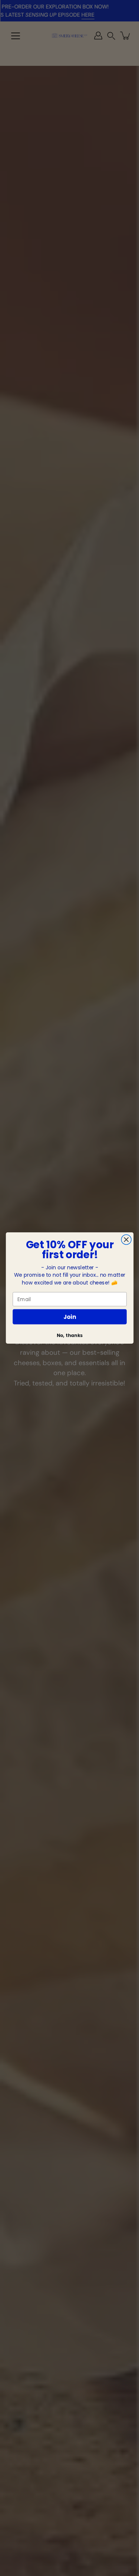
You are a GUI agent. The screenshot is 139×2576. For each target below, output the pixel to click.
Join (70, 1316)
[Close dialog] (126, 1240)
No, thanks (69, 1336)
